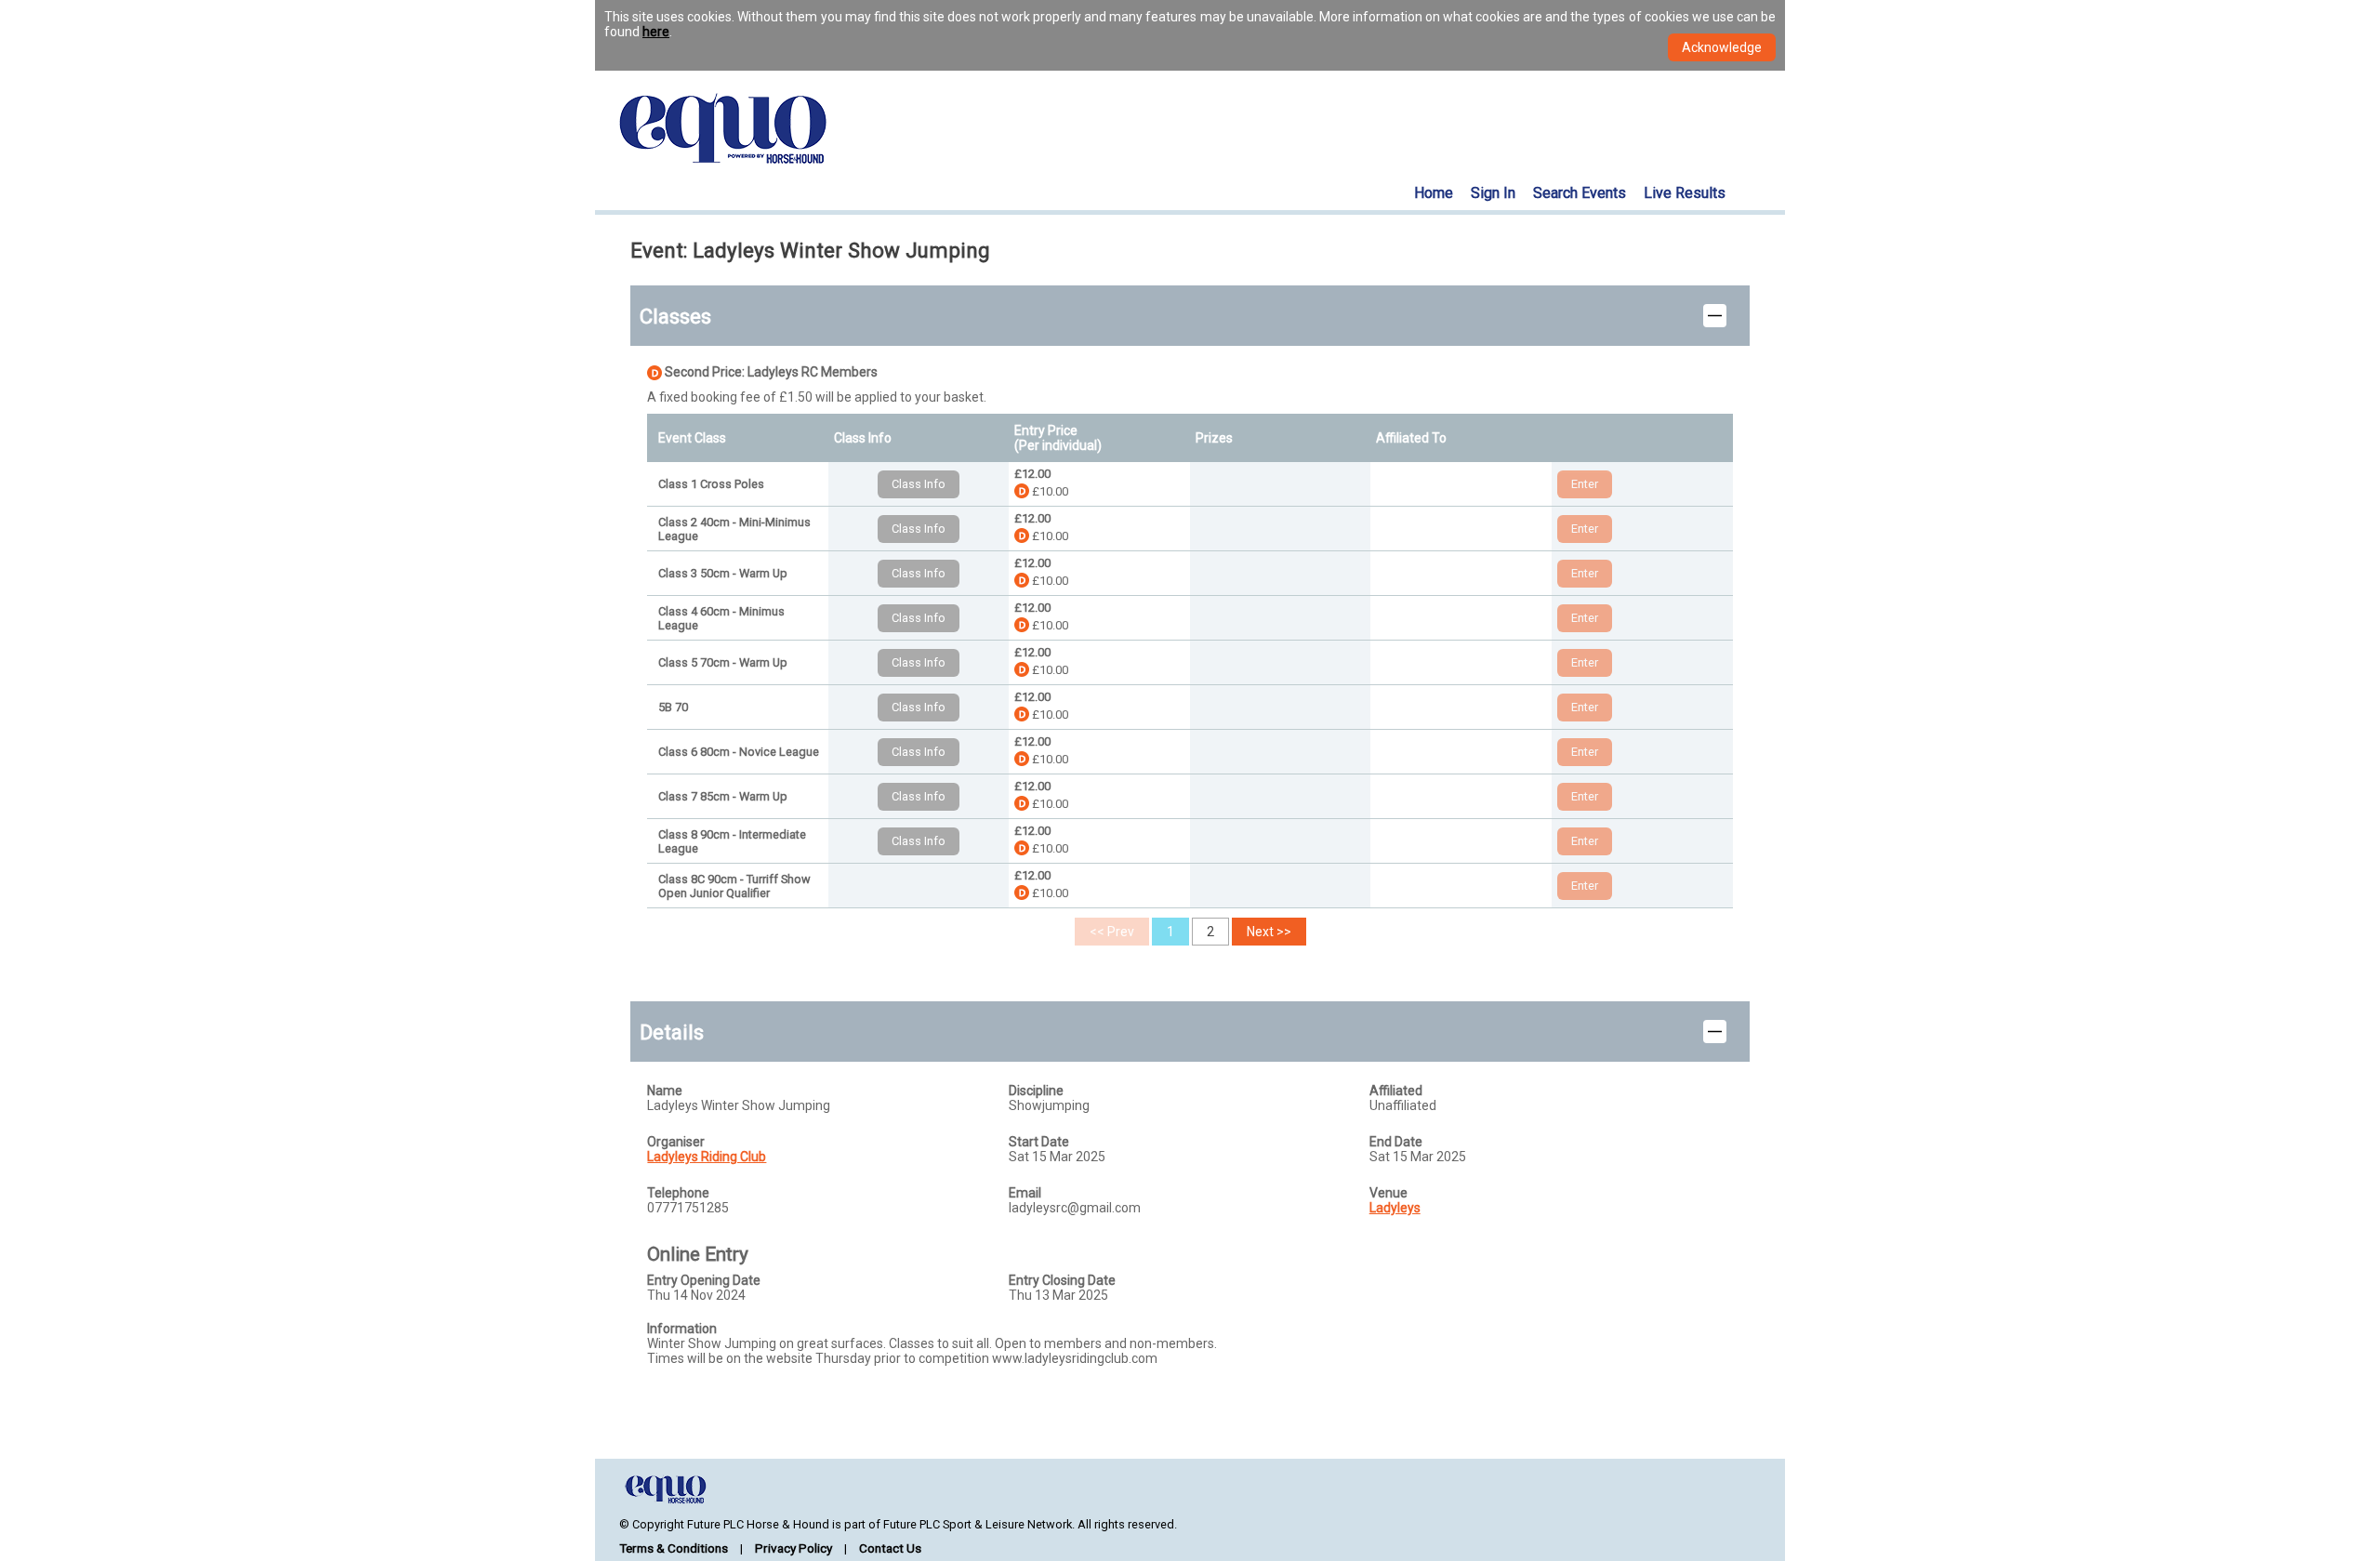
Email (1025, 1193)
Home (1434, 193)
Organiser (676, 1142)
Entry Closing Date (1062, 1280)
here (656, 32)
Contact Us (890, 1548)
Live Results (1685, 193)
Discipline (1036, 1091)
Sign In (1493, 193)
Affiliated (1396, 1091)
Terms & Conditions (674, 1548)
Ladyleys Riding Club (707, 1157)
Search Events (1580, 193)
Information (682, 1329)
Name (665, 1091)
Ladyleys (1395, 1208)
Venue (1388, 1193)
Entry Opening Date (704, 1280)
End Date (1396, 1142)
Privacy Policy (793, 1548)
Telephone (678, 1193)
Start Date (1039, 1142)
